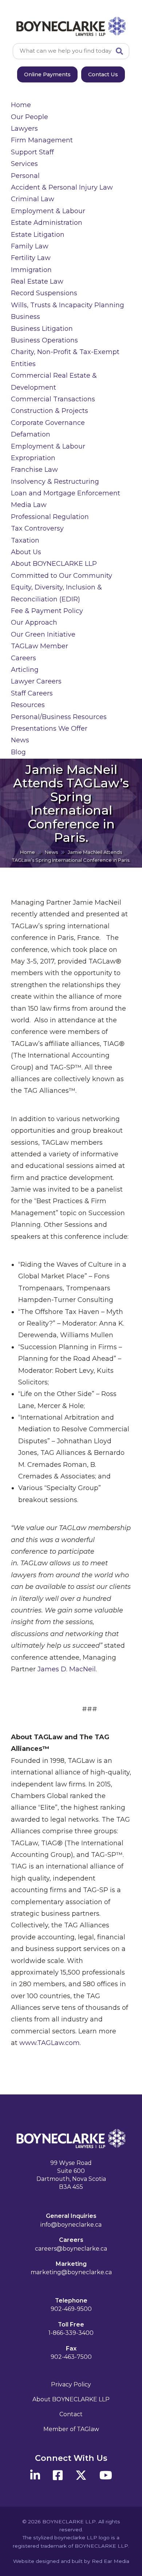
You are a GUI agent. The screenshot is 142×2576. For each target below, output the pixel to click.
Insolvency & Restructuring (55, 482)
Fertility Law (31, 258)
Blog (18, 752)
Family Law (30, 246)
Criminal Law (33, 199)
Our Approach (34, 622)
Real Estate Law (37, 281)
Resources (28, 705)
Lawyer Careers (36, 681)
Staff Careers (32, 693)
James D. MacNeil (67, 1669)
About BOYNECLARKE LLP (54, 564)
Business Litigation (42, 329)
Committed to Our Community (62, 576)
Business (25, 317)
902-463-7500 (71, 2357)
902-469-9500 (71, 2309)
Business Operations (44, 340)
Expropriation (33, 458)
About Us (26, 552)
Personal (25, 176)
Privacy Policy (71, 2385)
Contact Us (103, 74)
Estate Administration (47, 223)
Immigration (31, 270)
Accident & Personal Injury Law (62, 187)
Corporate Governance (48, 423)
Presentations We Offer (49, 729)
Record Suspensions (44, 293)
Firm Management (42, 140)
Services (24, 164)
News (20, 740)
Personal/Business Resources (59, 717)
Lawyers (24, 129)
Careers (23, 658)
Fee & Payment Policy (47, 611)
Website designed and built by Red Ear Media (71, 2561)
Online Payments (47, 74)
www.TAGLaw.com (50, 2043)
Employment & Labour (48, 211)
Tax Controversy (37, 528)
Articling (25, 670)
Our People (29, 117)
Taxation (25, 540)
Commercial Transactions (53, 399)
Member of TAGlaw (71, 2429)
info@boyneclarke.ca (71, 2225)
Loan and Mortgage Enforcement (66, 493)
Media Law (29, 505)
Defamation (31, 434)
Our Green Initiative (43, 634)
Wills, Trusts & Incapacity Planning (68, 305)
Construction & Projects (50, 411)
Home (21, 105)
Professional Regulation (50, 517)
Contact (71, 2414)
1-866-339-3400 (71, 2333)
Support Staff (32, 152)
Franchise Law (34, 470)
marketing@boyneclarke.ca (71, 2272)
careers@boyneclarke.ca (71, 2249)
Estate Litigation (38, 235)
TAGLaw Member (40, 646)
